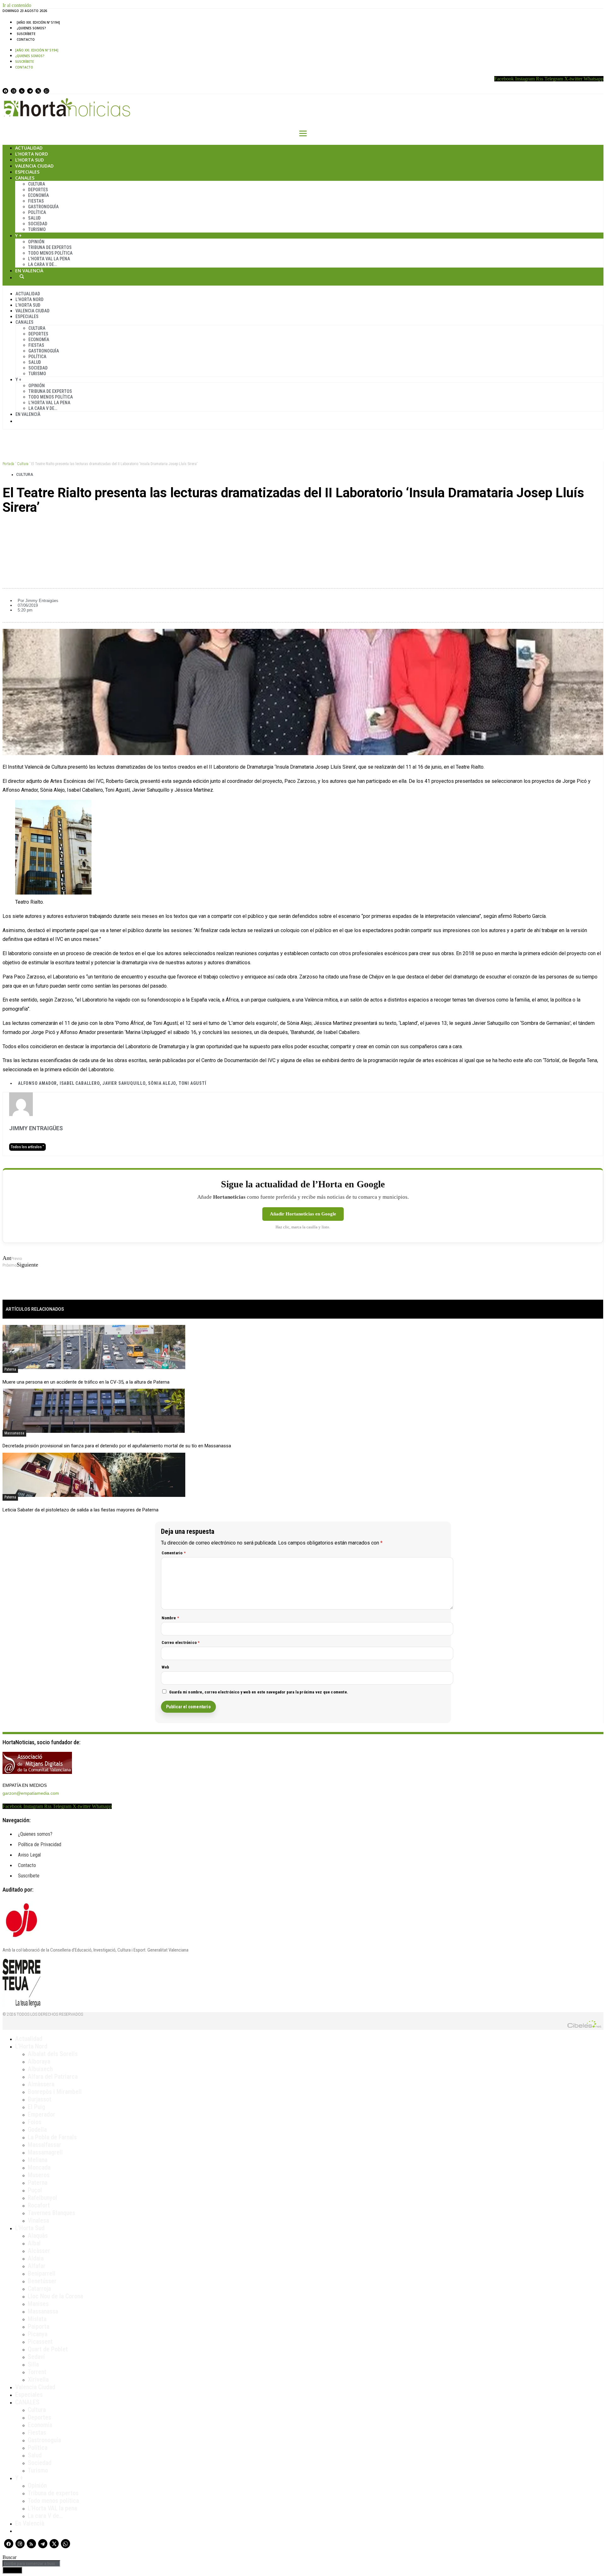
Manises (38, 2304)
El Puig (36, 2107)
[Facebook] (5, 91)
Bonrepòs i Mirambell (55, 2092)
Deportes (38, 190)
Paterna (10, 1369)
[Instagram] (14, 91)
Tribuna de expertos (50, 247)
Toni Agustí (193, 1083)
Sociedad (38, 224)
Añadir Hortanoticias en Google (303, 1214)
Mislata (37, 2319)
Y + (18, 236)
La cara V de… (42, 264)
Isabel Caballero (80, 1083)
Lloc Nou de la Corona (55, 2296)
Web (166, 1667)
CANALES (27, 2402)
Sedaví (36, 2357)
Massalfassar (45, 2145)
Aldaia (36, 2258)
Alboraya (39, 2061)
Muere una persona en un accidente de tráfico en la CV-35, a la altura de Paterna (86, 1382)
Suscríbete (26, 34)
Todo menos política (50, 253)
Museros (39, 2175)
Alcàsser (39, 2251)
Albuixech (40, 2069)
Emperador (42, 2114)
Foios (35, 2122)
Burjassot (40, 2099)
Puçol (35, 2190)
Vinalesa (38, 2220)
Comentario (174, 1553)
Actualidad (29, 148)
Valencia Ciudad (34, 166)
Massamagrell (45, 2152)
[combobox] (31, 2564)
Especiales (27, 172)
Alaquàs (38, 2236)
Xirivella (38, 2379)
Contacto (26, 39)
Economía (39, 195)
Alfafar (37, 2266)
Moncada (39, 2167)
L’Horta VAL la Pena (49, 259)
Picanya (38, 2334)
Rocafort (39, 2205)
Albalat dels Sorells (53, 2054)
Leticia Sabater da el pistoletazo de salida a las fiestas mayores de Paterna (80, 1510)
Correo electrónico (181, 1642)
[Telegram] (30, 91)
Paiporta (39, 2326)
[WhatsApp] (46, 91)
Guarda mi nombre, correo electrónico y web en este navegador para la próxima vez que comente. (259, 1692)
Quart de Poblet (48, 2349)
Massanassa (14, 1433)
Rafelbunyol (42, 2198)
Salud (34, 218)
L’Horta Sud (30, 160)
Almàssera (41, 2084)
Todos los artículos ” (27, 1147)
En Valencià (29, 271)
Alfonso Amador (37, 1083)
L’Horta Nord (32, 154)
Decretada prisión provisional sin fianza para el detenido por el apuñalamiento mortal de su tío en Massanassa (117, 1446)
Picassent (40, 2342)
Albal (34, 2243)
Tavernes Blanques (51, 2213)
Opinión (36, 242)
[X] (38, 91)
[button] (303, 529)
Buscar (22, 276)
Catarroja (39, 2289)
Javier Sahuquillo (124, 1083)
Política (37, 212)
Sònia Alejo (162, 1083)
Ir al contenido (17, 5)
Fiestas (36, 201)
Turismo (37, 229)
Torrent (37, 2372)
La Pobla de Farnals (52, 2137)
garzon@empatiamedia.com (31, 1793)
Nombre (170, 1618)
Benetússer (42, 2281)
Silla (33, 2364)
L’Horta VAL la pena (52, 2508)
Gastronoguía (43, 207)
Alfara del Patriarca (53, 2077)
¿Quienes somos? (31, 28)
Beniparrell (42, 2273)
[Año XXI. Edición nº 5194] (38, 22)
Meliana (38, 2160)
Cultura (37, 184)
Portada (8, 464)
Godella (37, 2130)
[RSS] (22, 91)
